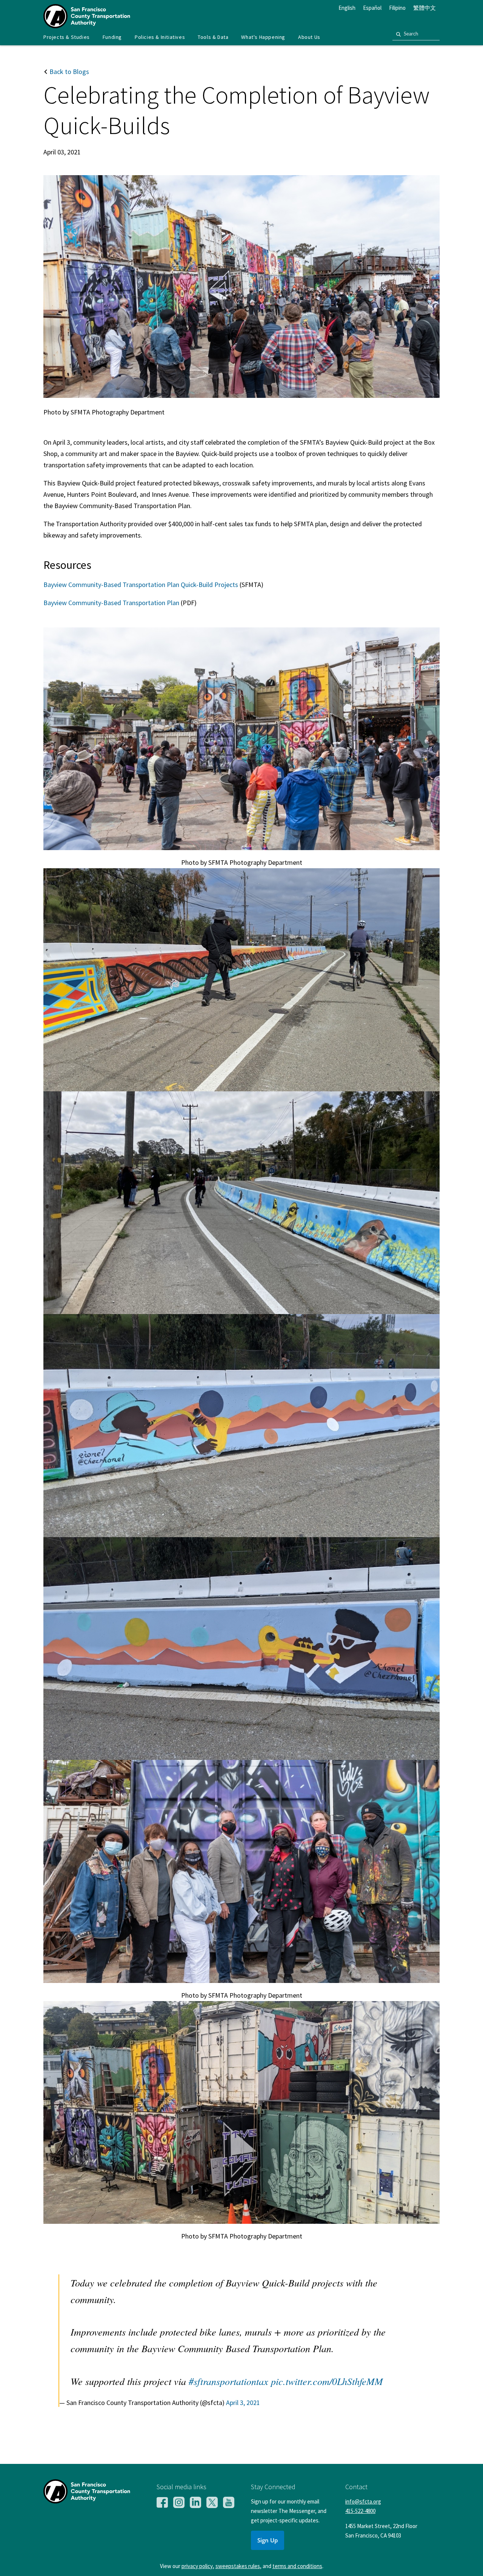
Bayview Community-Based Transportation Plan (112, 603)
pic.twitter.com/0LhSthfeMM (327, 2381)
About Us (309, 37)
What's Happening (263, 37)
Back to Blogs (68, 72)
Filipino (397, 8)
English (347, 8)
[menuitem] (67, 37)
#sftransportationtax (228, 2381)
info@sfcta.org (363, 2501)
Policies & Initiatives (160, 37)
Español (372, 8)
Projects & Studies (67, 37)
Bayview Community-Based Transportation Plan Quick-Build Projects (141, 585)
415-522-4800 (360, 2511)
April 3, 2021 (243, 2403)
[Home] (87, 26)
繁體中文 (425, 8)
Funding (112, 37)
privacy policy (197, 2566)
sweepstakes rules (238, 2566)
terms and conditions (297, 2566)
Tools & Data (213, 37)
